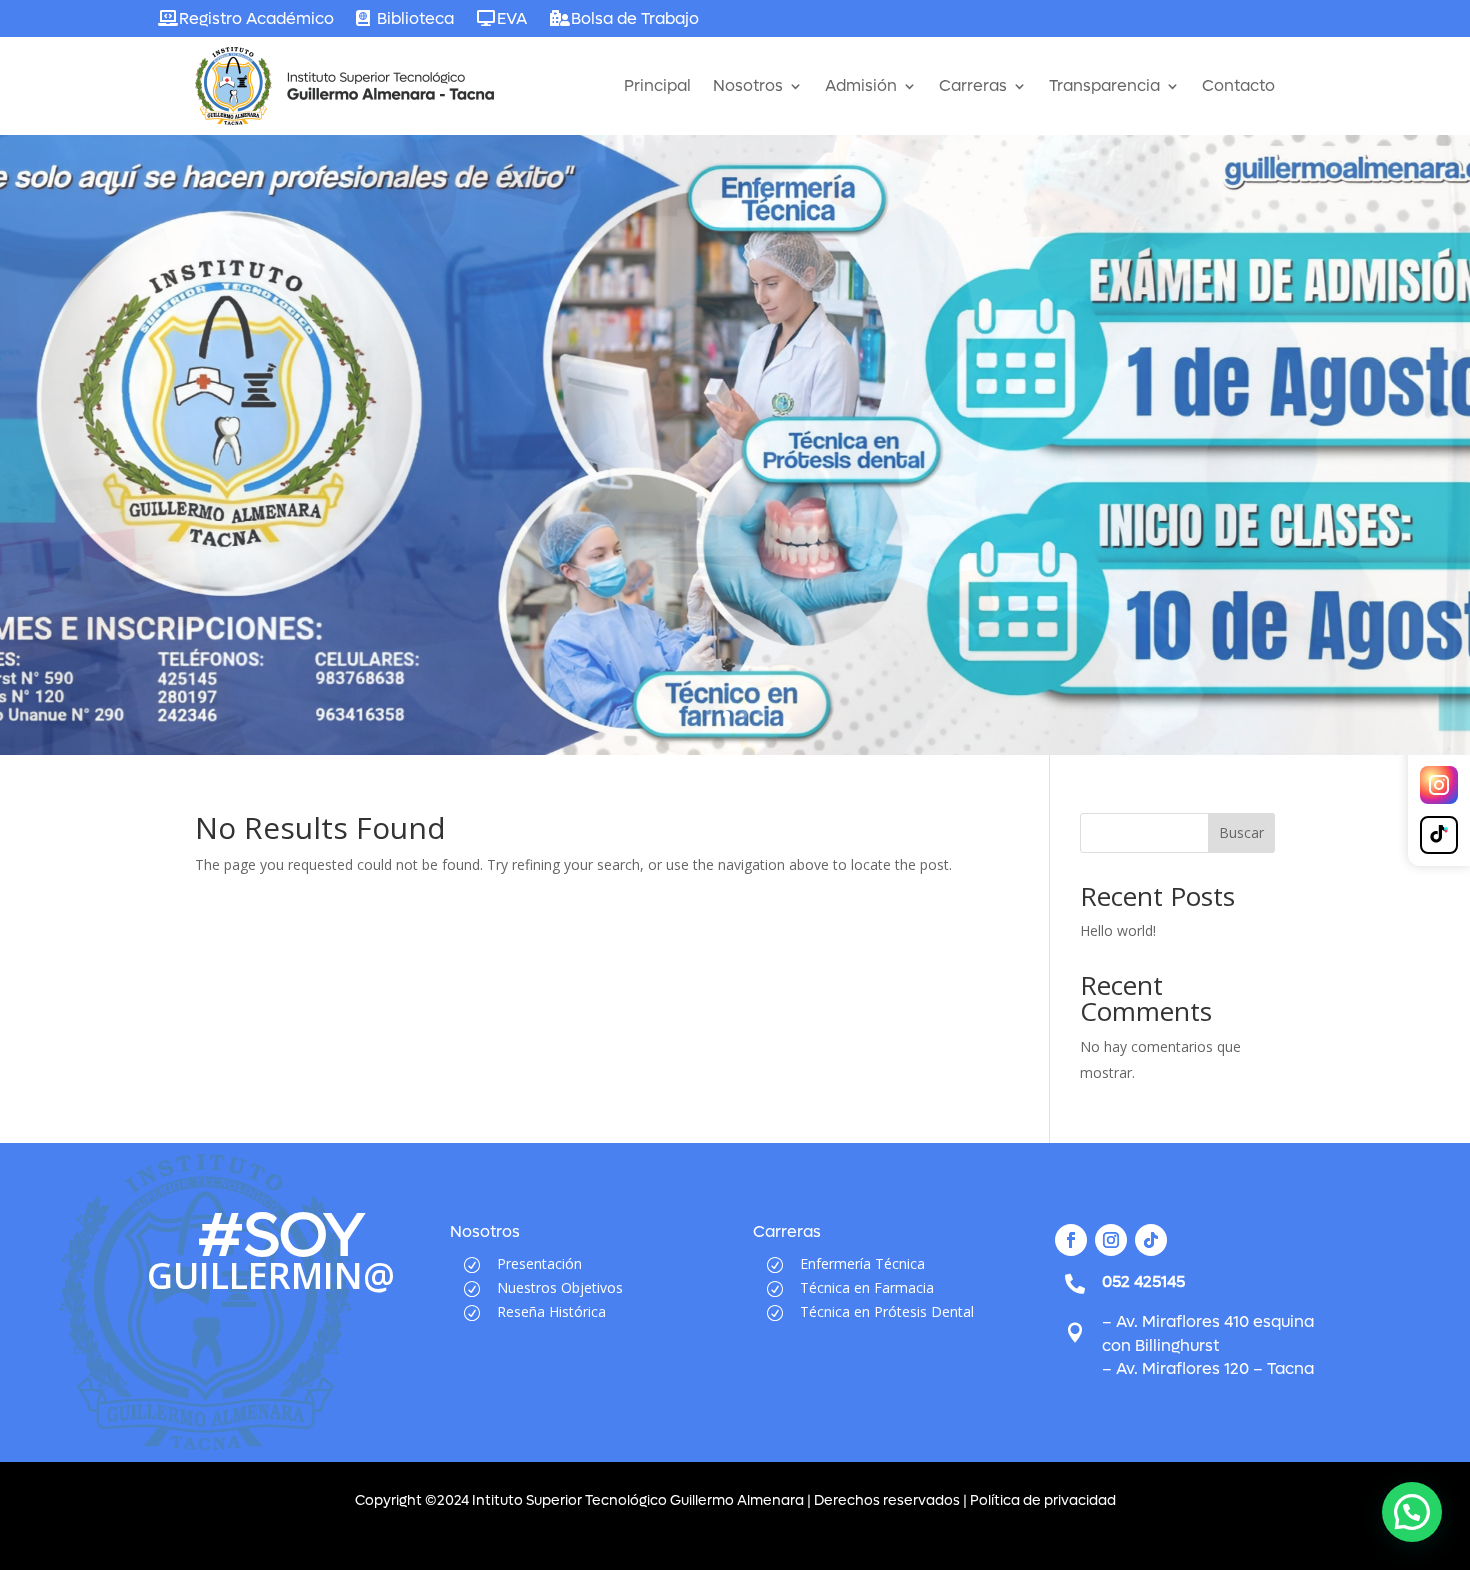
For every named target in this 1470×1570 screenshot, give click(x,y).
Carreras (973, 85)
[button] (1412, 1512)
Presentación (539, 1263)
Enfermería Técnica (862, 1263)
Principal (657, 85)
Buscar (1241, 832)
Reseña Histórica (551, 1311)
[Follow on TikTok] (1151, 1240)
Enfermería (344, 395)
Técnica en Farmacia (867, 1287)
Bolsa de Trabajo (635, 18)
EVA (512, 18)
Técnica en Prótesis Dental (887, 1311)
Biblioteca (415, 18)
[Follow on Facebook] (1071, 1240)
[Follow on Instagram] (1111, 1240)
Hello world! (1118, 930)
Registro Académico (256, 18)
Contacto (1238, 85)
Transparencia (1104, 85)
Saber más (264, 525)
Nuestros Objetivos (560, 1287)
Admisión (861, 85)
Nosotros (748, 85)
